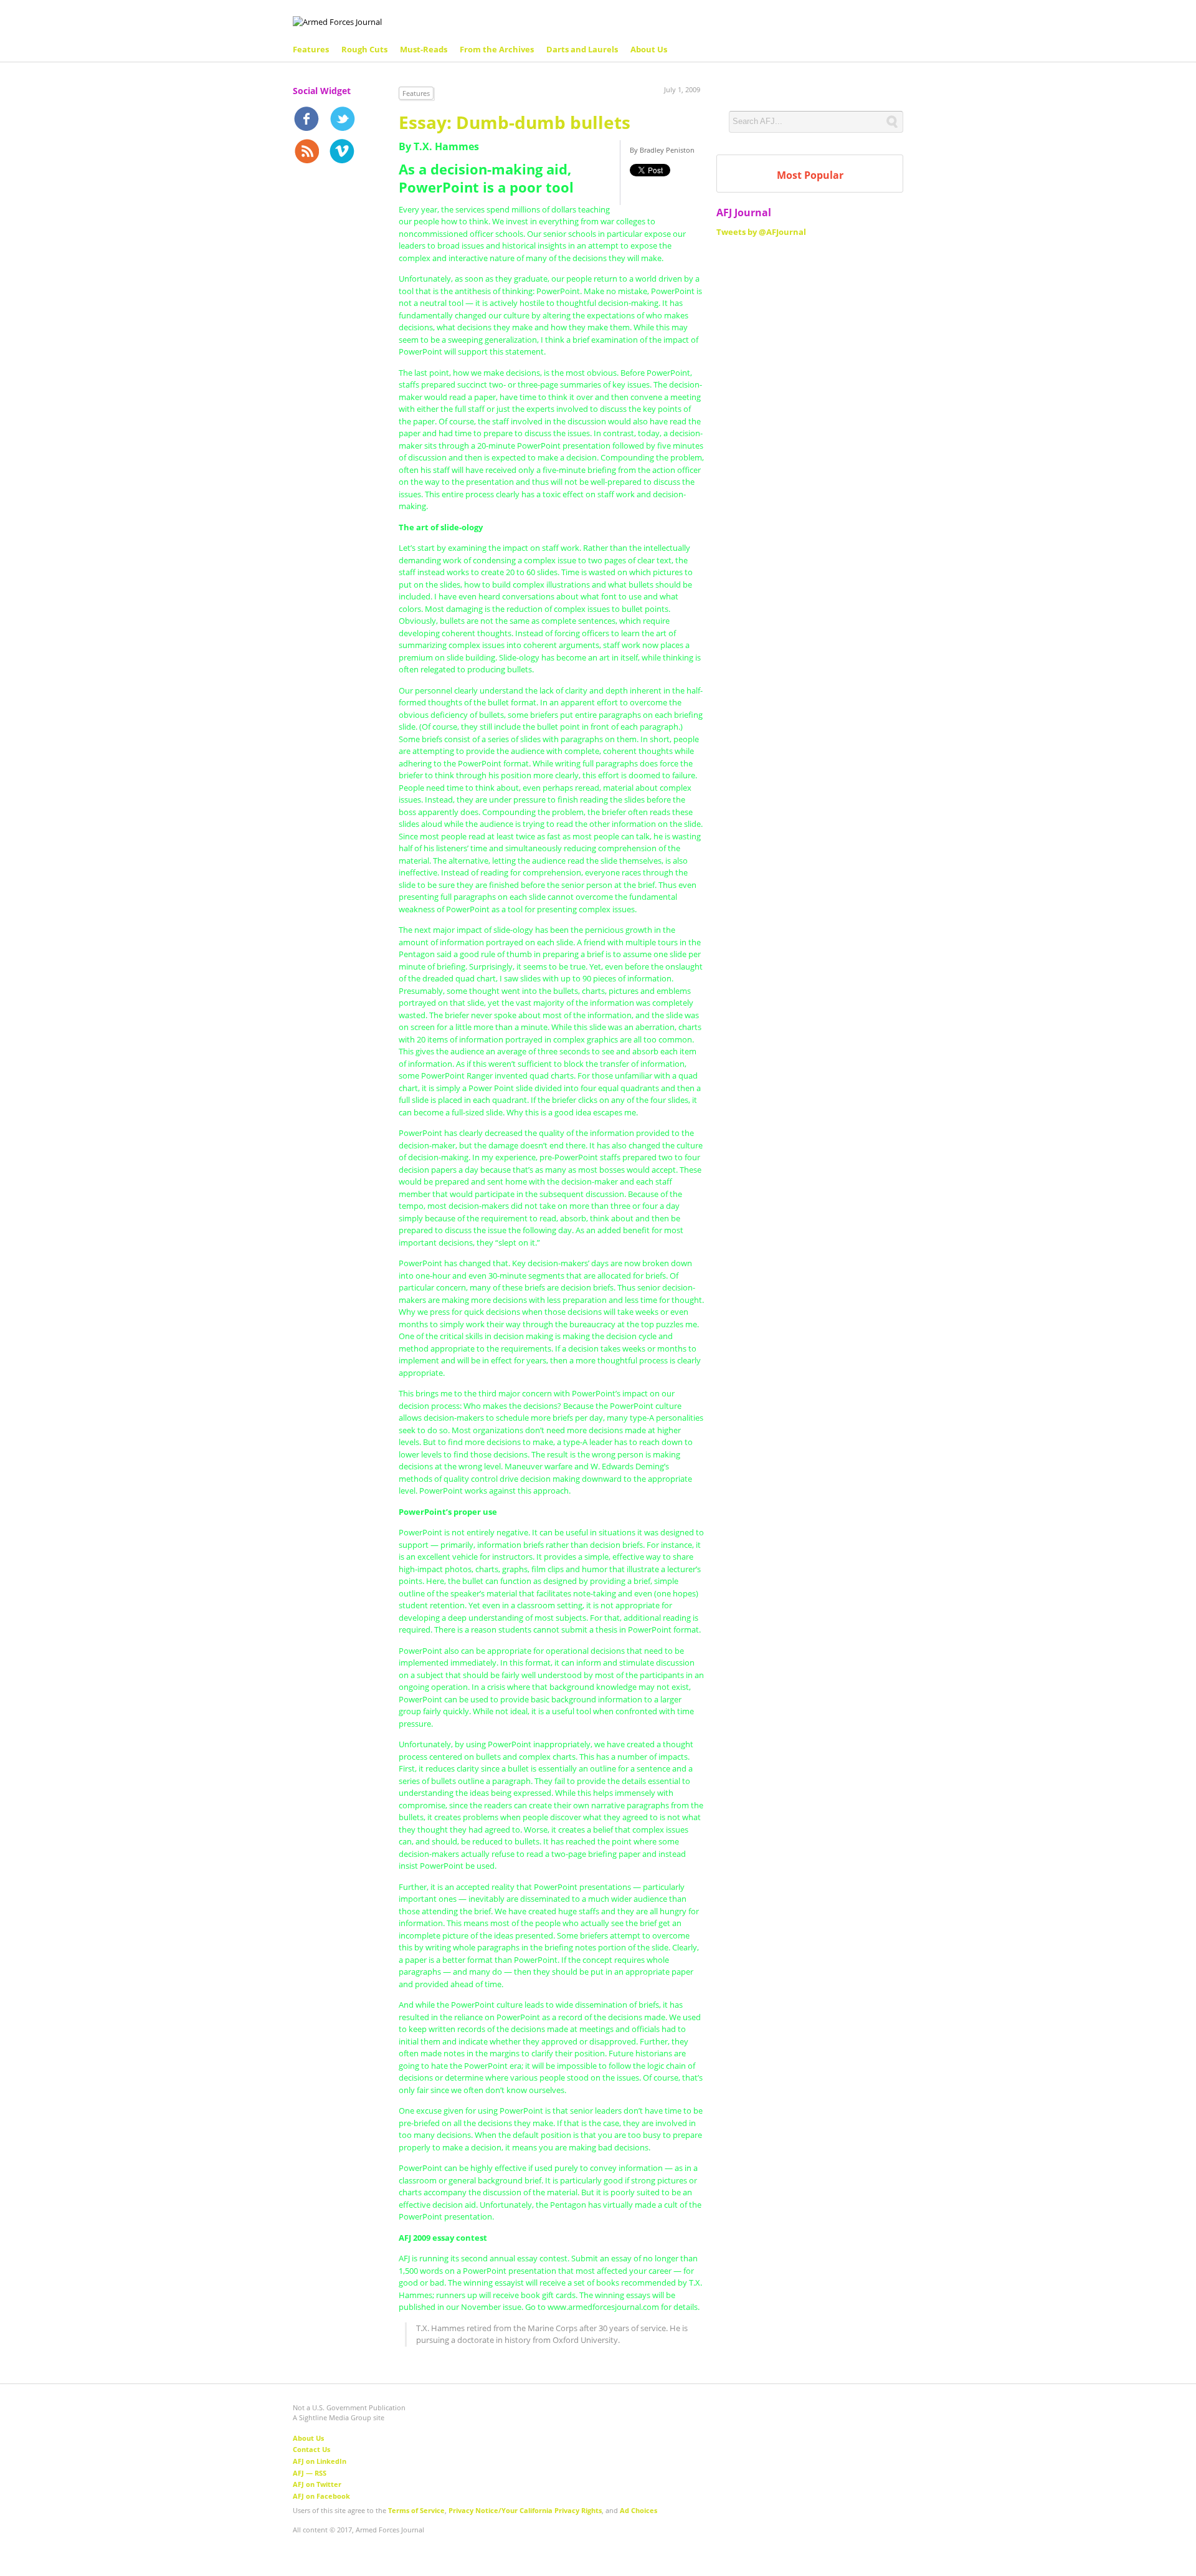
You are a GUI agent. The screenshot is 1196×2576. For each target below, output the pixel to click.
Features (311, 49)
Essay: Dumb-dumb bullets (515, 122)
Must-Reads (424, 49)
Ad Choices (638, 2510)
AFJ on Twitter (317, 2484)
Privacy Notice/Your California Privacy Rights (525, 2510)
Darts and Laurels (582, 49)
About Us (649, 49)
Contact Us (311, 2449)
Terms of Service (416, 2510)
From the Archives (497, 49)
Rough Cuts (364, 49)
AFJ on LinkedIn (320, 2461)
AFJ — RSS (310, 2473)
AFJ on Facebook (321, 2496)
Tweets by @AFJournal (761, 232)
